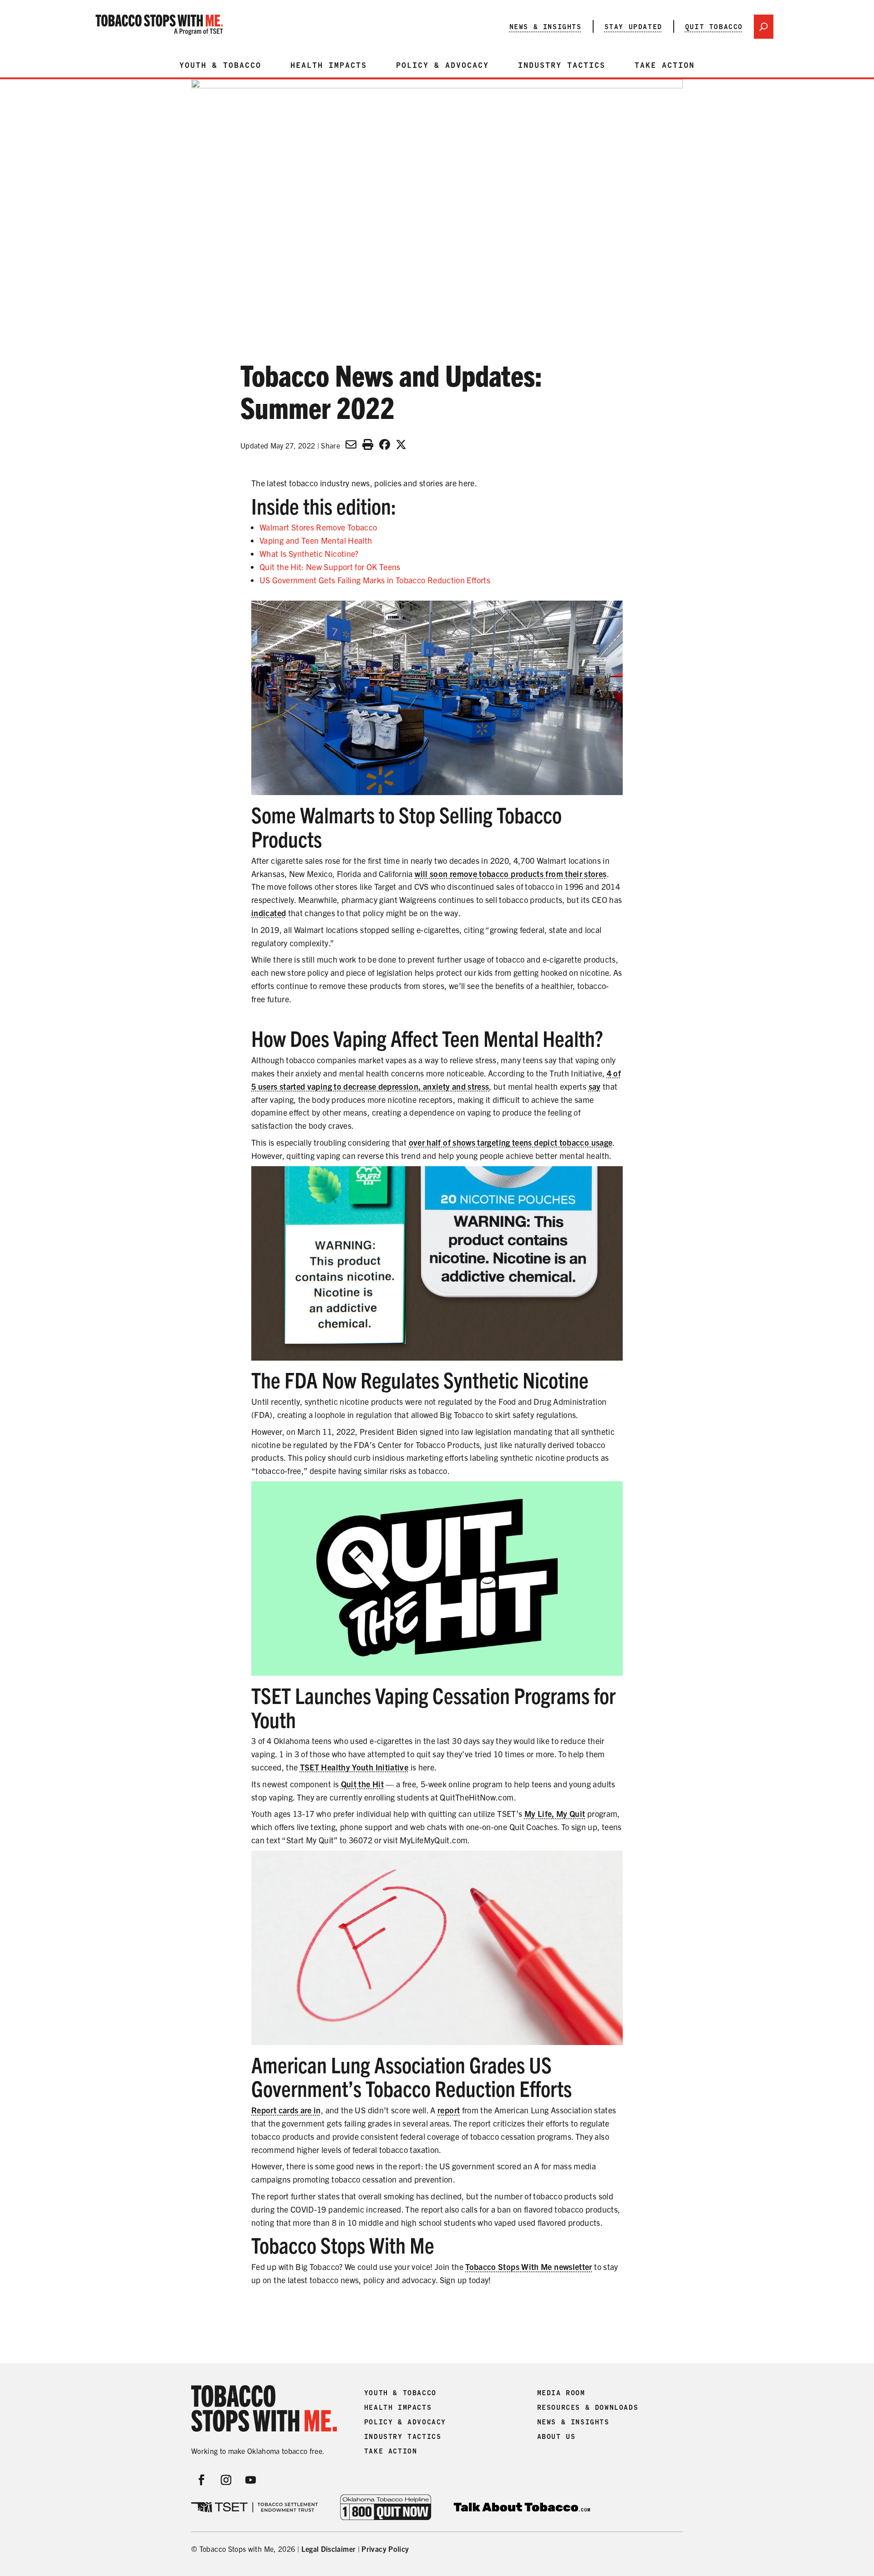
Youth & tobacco (220, 65)
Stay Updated (633, 26)
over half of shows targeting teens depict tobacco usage (511, 1142)
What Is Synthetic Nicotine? (309, 553)
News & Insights (546, 26)
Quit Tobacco (714, 26)
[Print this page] (368, 444)
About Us (556, 2437)
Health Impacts (329, 65)
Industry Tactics (562, 65)
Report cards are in (286, 2110)
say (595, 1086)
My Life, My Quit (555, 1813)
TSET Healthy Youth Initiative (354, 1767)
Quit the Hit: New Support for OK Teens (330, 567)
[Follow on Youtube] (251, 2480)
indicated (269, 913)
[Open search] (764, 27)
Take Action (665, 65)
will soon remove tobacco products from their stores (511, 874)
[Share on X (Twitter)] (401, 444)
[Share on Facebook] (385, 444)
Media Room (561, 2393)
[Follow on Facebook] (202, 2480)
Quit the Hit (362, 1784)
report (449, 2110)
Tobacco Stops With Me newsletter (529, 2267)
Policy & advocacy (442, 65)
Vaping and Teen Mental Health (316, 540)
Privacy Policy (385, 2549)
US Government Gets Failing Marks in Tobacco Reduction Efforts (375, 580)
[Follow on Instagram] (226, 2480)
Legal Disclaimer (329, 2549)
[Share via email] (351, 444)
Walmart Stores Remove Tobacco (318, 527)
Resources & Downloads (588, 2408)
